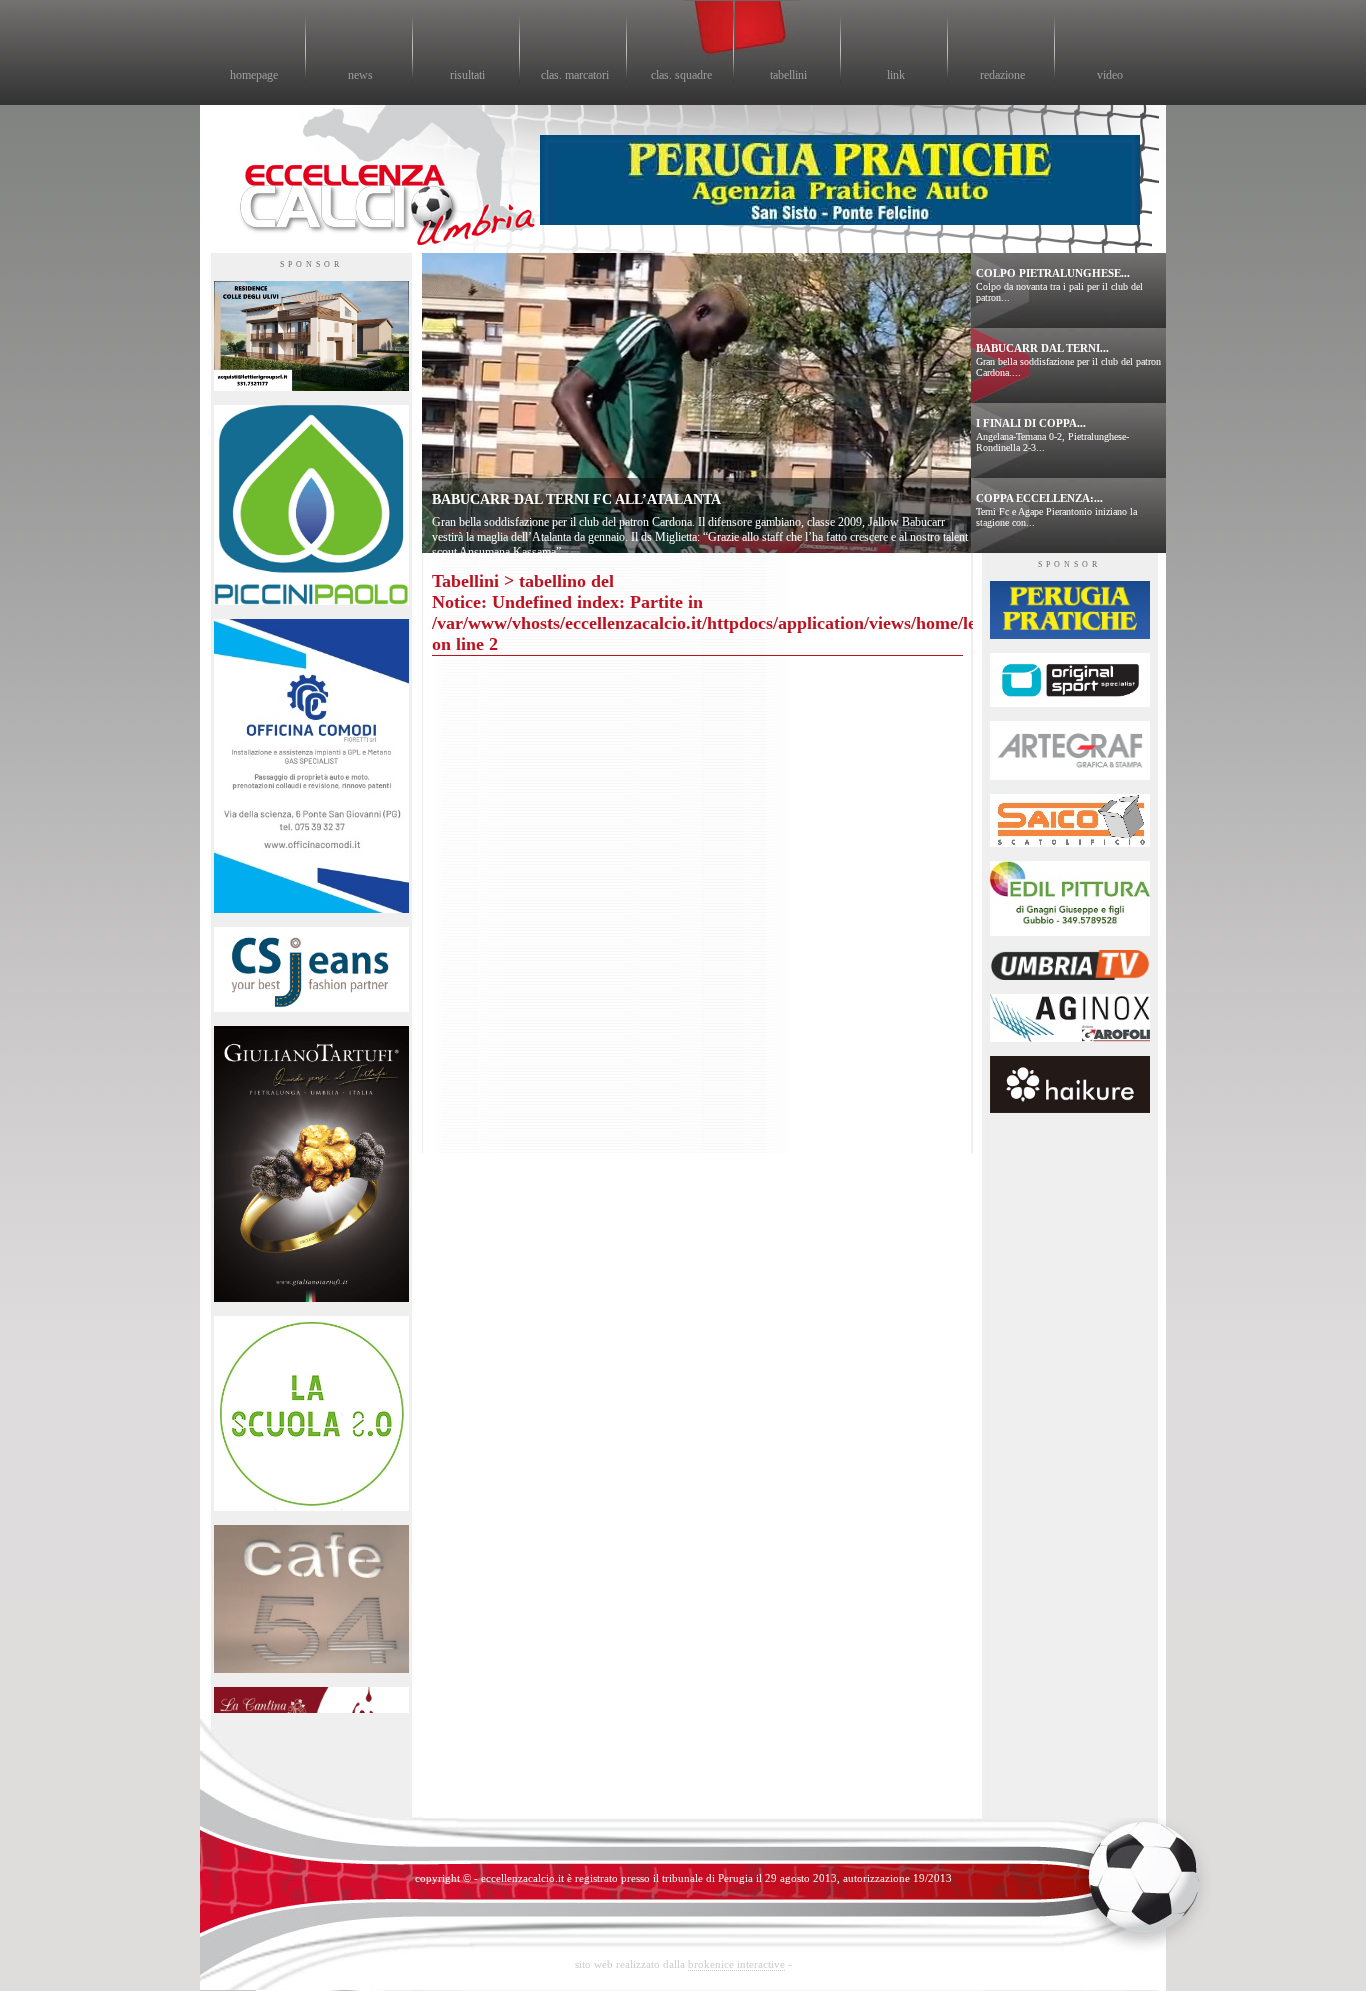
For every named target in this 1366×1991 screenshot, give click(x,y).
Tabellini (465, 581)
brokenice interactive (736, 1964)
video (1110, 75)
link (896, 75)
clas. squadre (681, 75)
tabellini (788, 75)
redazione (1002, 75)
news (360, 75)
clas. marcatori (575, 75)
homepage (254, 75)
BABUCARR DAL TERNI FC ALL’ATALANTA (576, 499)
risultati (467, 75)
